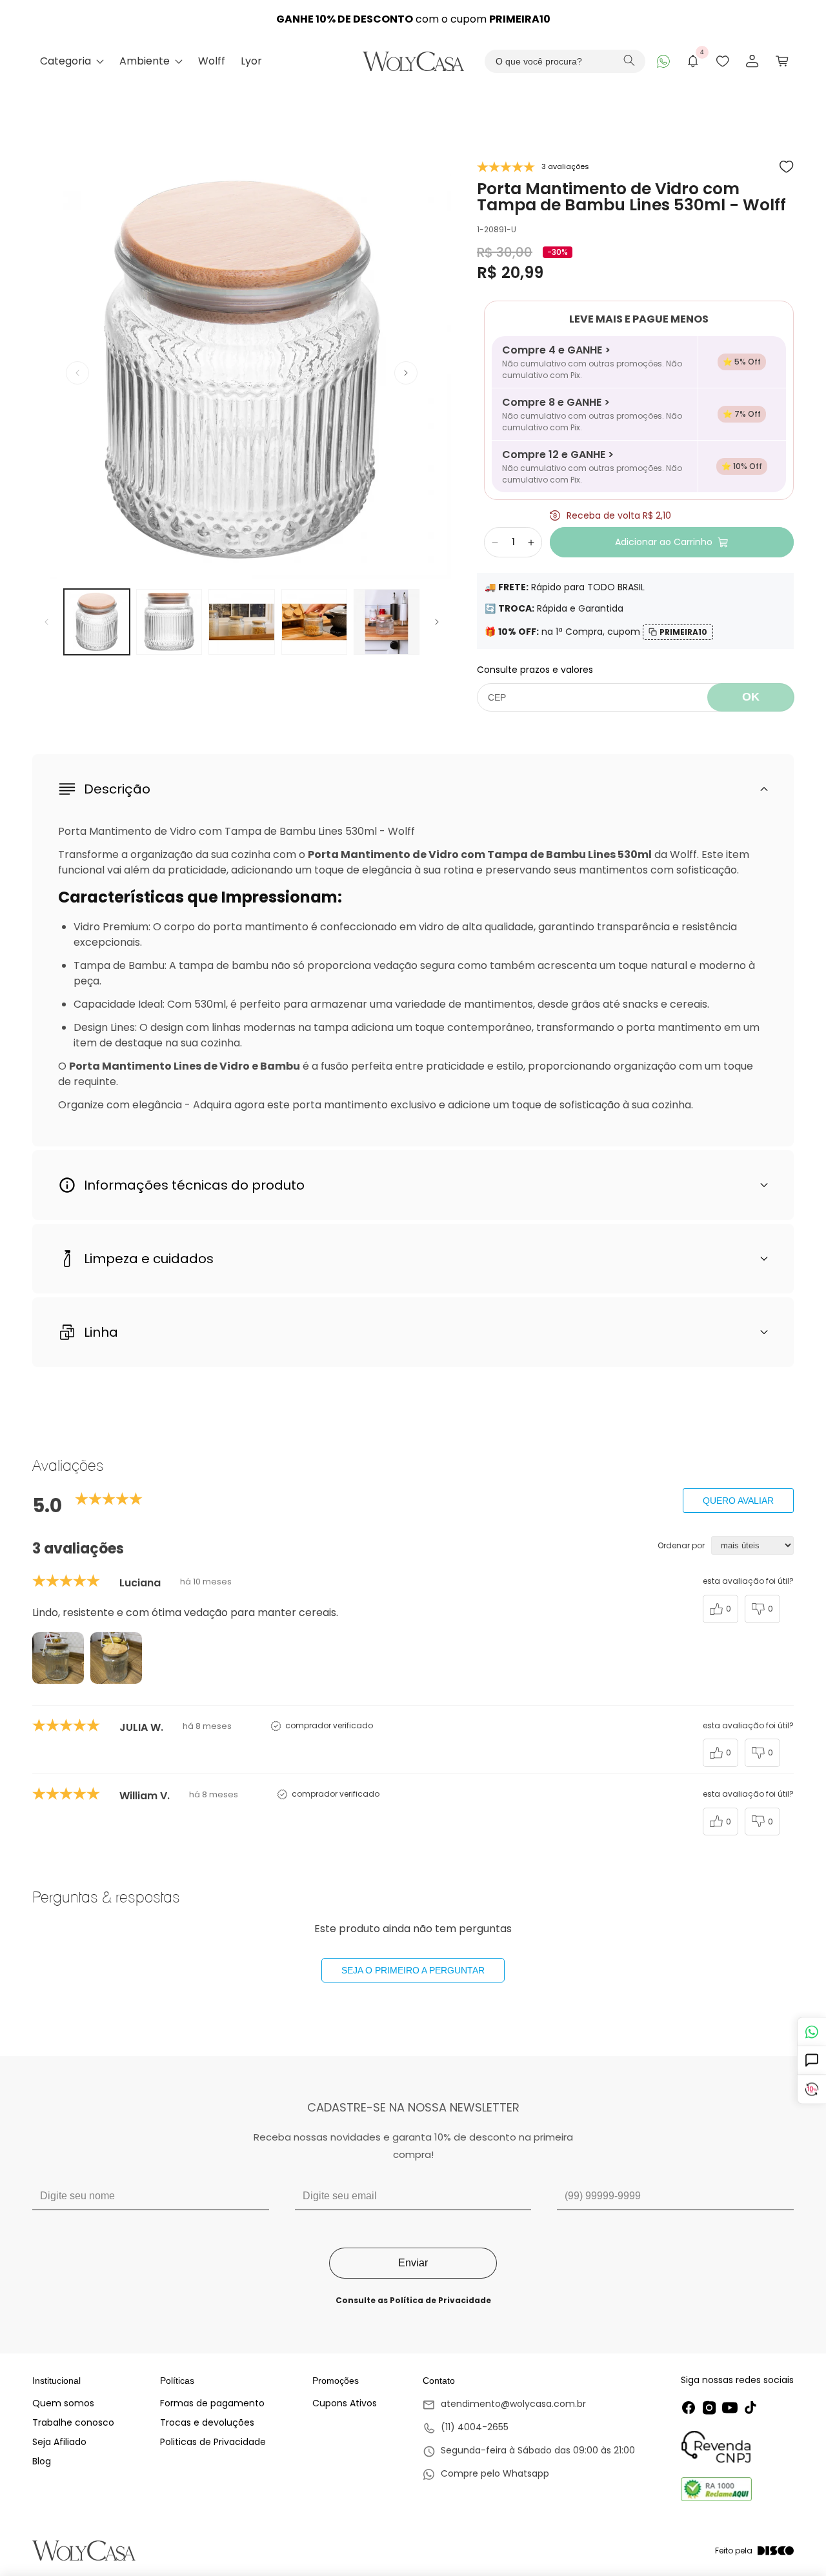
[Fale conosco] (811, 2032)
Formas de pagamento (212, 2403)
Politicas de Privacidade (213, 2442)
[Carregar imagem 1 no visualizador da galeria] (97, 622)
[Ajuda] (811, 2061)
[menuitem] (72, 61)
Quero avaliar (738, 1501)
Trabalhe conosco (73, 2422)
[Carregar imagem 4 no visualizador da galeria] (314, 622)
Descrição (117, 789)
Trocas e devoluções (207, 2422)
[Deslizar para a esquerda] (77, 373)
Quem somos (63, 2403)
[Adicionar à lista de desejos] (787, 167)
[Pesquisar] (629, 62)
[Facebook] (689, 2408)
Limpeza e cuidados (149, 1259)
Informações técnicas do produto (194, 1185)
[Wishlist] (723, 61)
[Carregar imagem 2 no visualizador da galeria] (169, 622)
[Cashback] (811, 2090)
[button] (782, 61)
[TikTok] (750, 2408)
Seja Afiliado (59, 2442)
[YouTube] (730, 2408)
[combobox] (565, 61)
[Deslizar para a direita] (406, 373)
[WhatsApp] (663, 61)
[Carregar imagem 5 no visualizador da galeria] (387, 622)
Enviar (413, 2263)
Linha (101, 1332)
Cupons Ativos (345, 2403)
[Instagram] (709, 2408)
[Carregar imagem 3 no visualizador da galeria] (241, 622)
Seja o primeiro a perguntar (413, 1970)
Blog (42, 2461)
